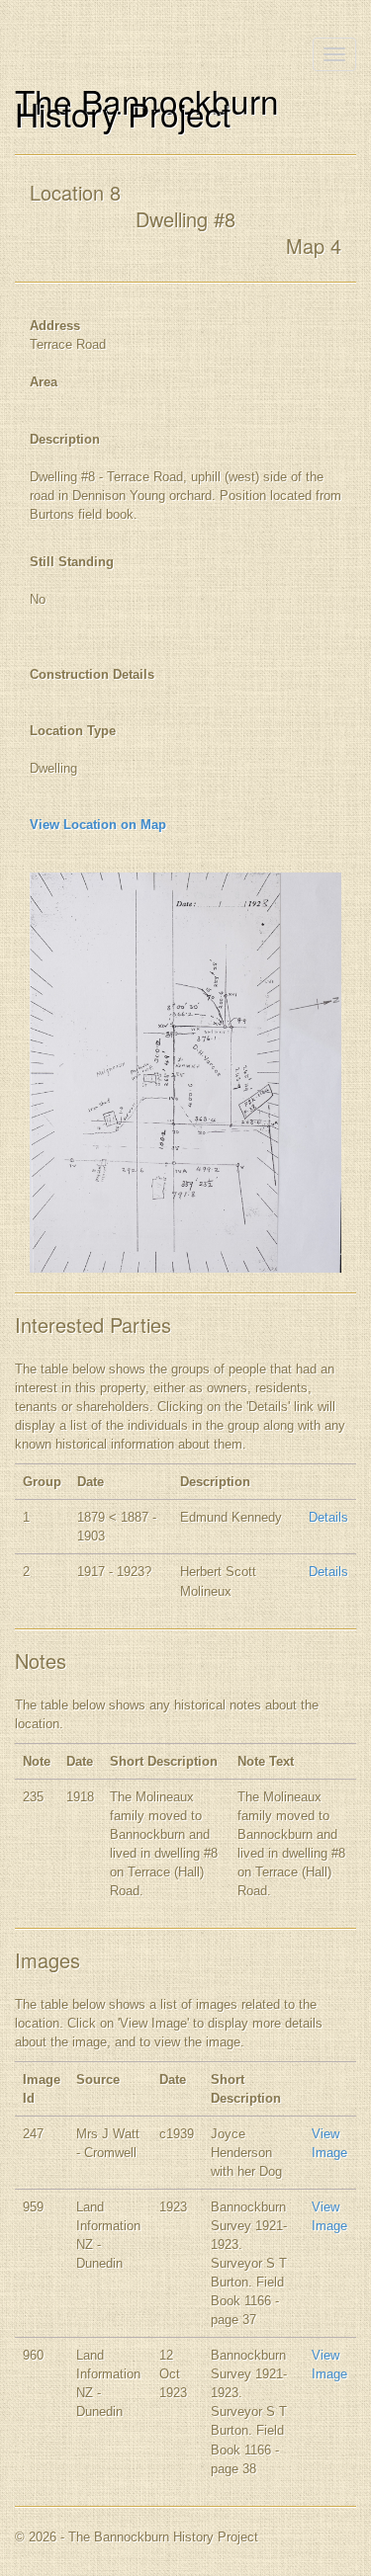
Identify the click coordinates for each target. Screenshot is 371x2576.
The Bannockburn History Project (147, 107)
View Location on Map (98, 825)
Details (328, 1517)
